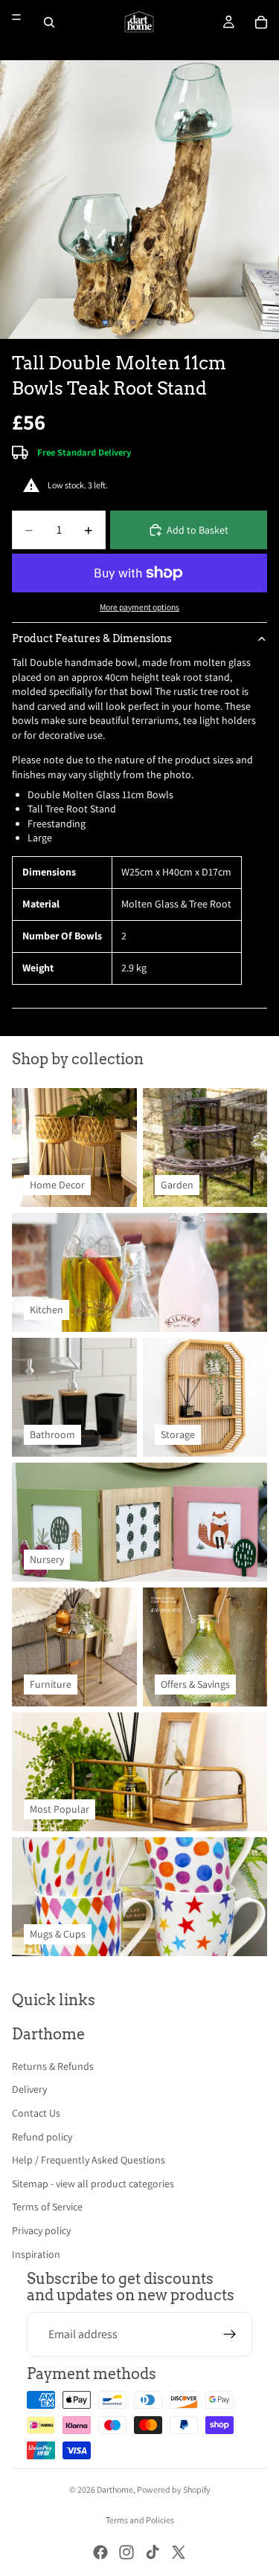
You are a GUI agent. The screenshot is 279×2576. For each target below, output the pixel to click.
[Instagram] (126, 2552)
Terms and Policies (140, 2520)
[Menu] (16, 17)
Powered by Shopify (174, 2489)
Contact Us (36, 2113)
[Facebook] (100, 2552)
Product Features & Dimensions (92, 638)
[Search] (49, 22)
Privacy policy (41, 2230)
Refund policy (42, 2137)
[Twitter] (179, 2552)
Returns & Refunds (53, 2066)
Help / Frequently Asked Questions (89, 2160)
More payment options (139, 607)
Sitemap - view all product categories (93, 2184)
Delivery (29, 2089)
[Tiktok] (153, 2552)
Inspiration (36, 2254)
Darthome (115, 2489)
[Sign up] (230, 2334)
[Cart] (261, 22)
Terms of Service (47, 2207)
